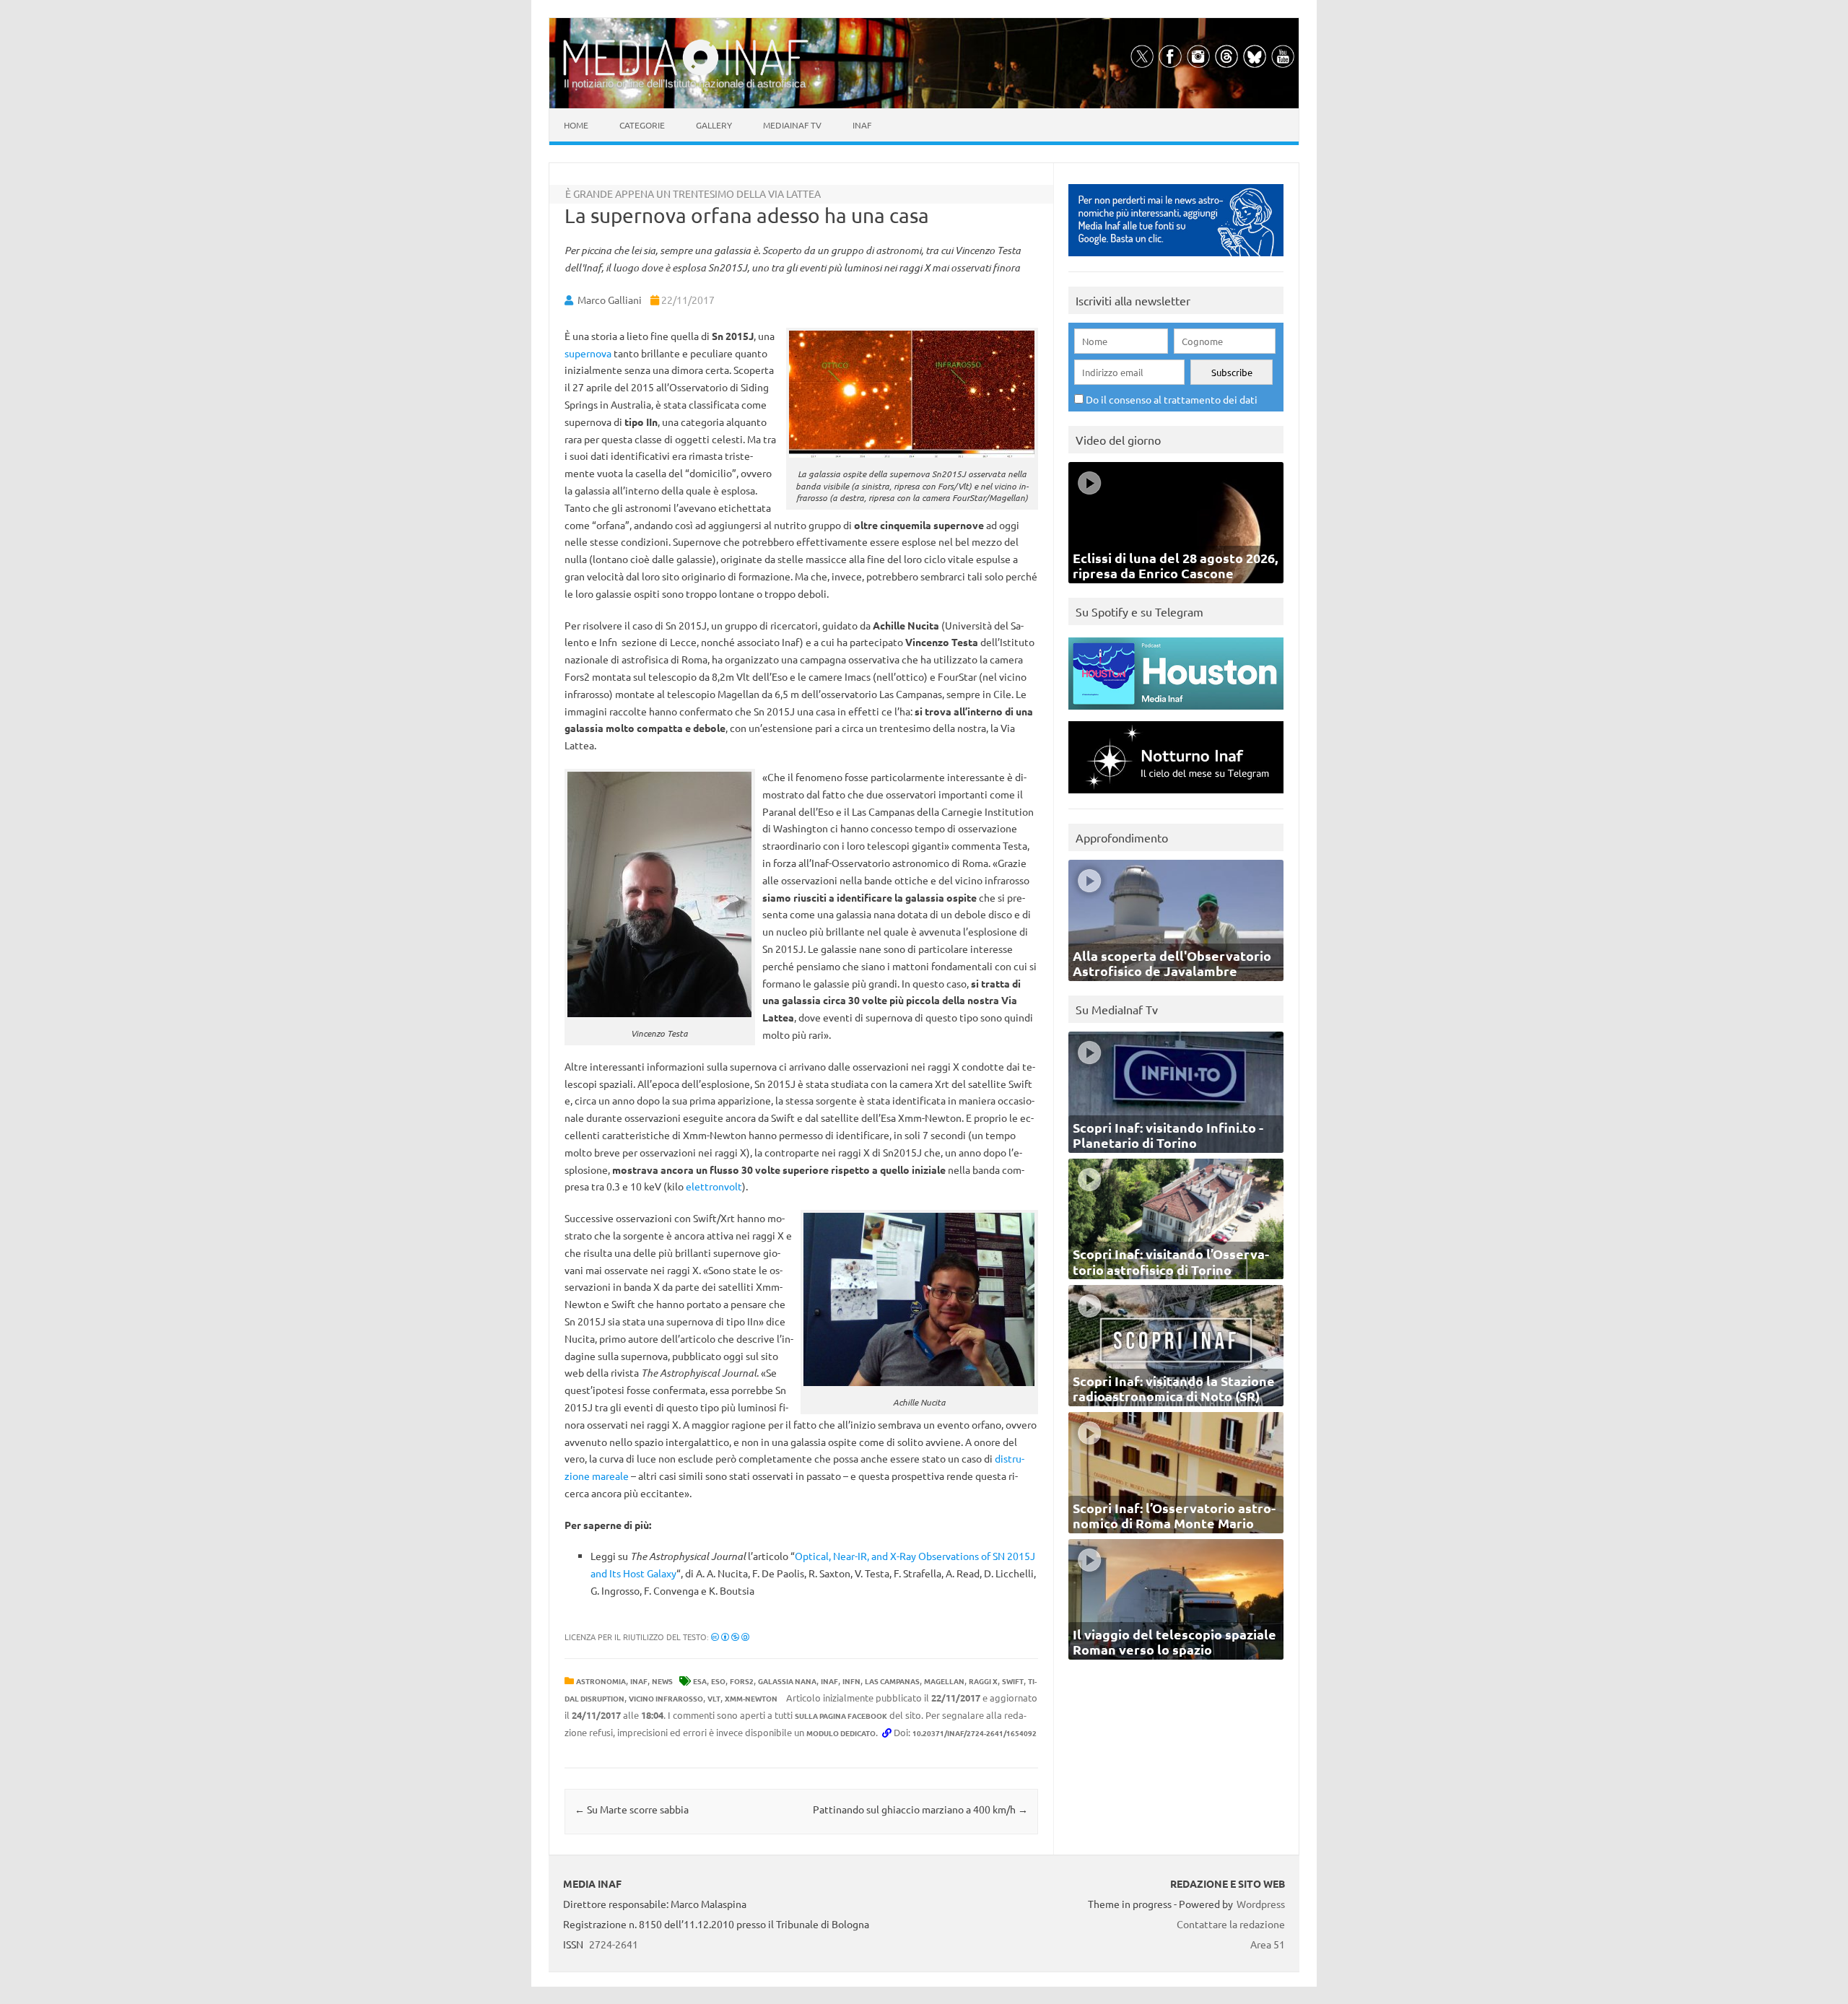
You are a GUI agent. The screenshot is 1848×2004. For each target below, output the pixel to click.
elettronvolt (714, 1186)
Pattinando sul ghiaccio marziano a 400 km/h (920, 1809)
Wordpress (1261, 1904)
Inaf (862, 125)
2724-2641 (614, 1944)
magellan (944, 1681)
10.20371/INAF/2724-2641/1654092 (975, 1733)
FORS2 (742, 1681)
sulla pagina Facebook (841, 1716)
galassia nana (787, 1681)
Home (576, 125)
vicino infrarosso (666, 1698)
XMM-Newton (751, 1698)
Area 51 (1268, 1944)
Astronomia (601, 1681)
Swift (1013, 1681)
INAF (639, 1681)
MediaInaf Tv (792, 125)
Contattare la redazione (1231, 1924)
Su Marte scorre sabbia (632, 1809)
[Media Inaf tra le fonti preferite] (1176, 260)
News (662, 1681)
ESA (700, 1681)
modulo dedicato (841, 1733)
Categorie (642, 125)
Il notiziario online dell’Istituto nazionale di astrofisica (685, 83)
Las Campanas (892, 1681)
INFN (851, 1681)
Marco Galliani (610, 300)
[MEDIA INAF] (686, 73)
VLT (714, 1698)
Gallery (714, 125)
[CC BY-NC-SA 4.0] (730, 1637)
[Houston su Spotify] (1176, 713)
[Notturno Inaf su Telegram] (1176, 797)
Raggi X (983, 1681)
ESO (718, 1681)
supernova (588, 353)
